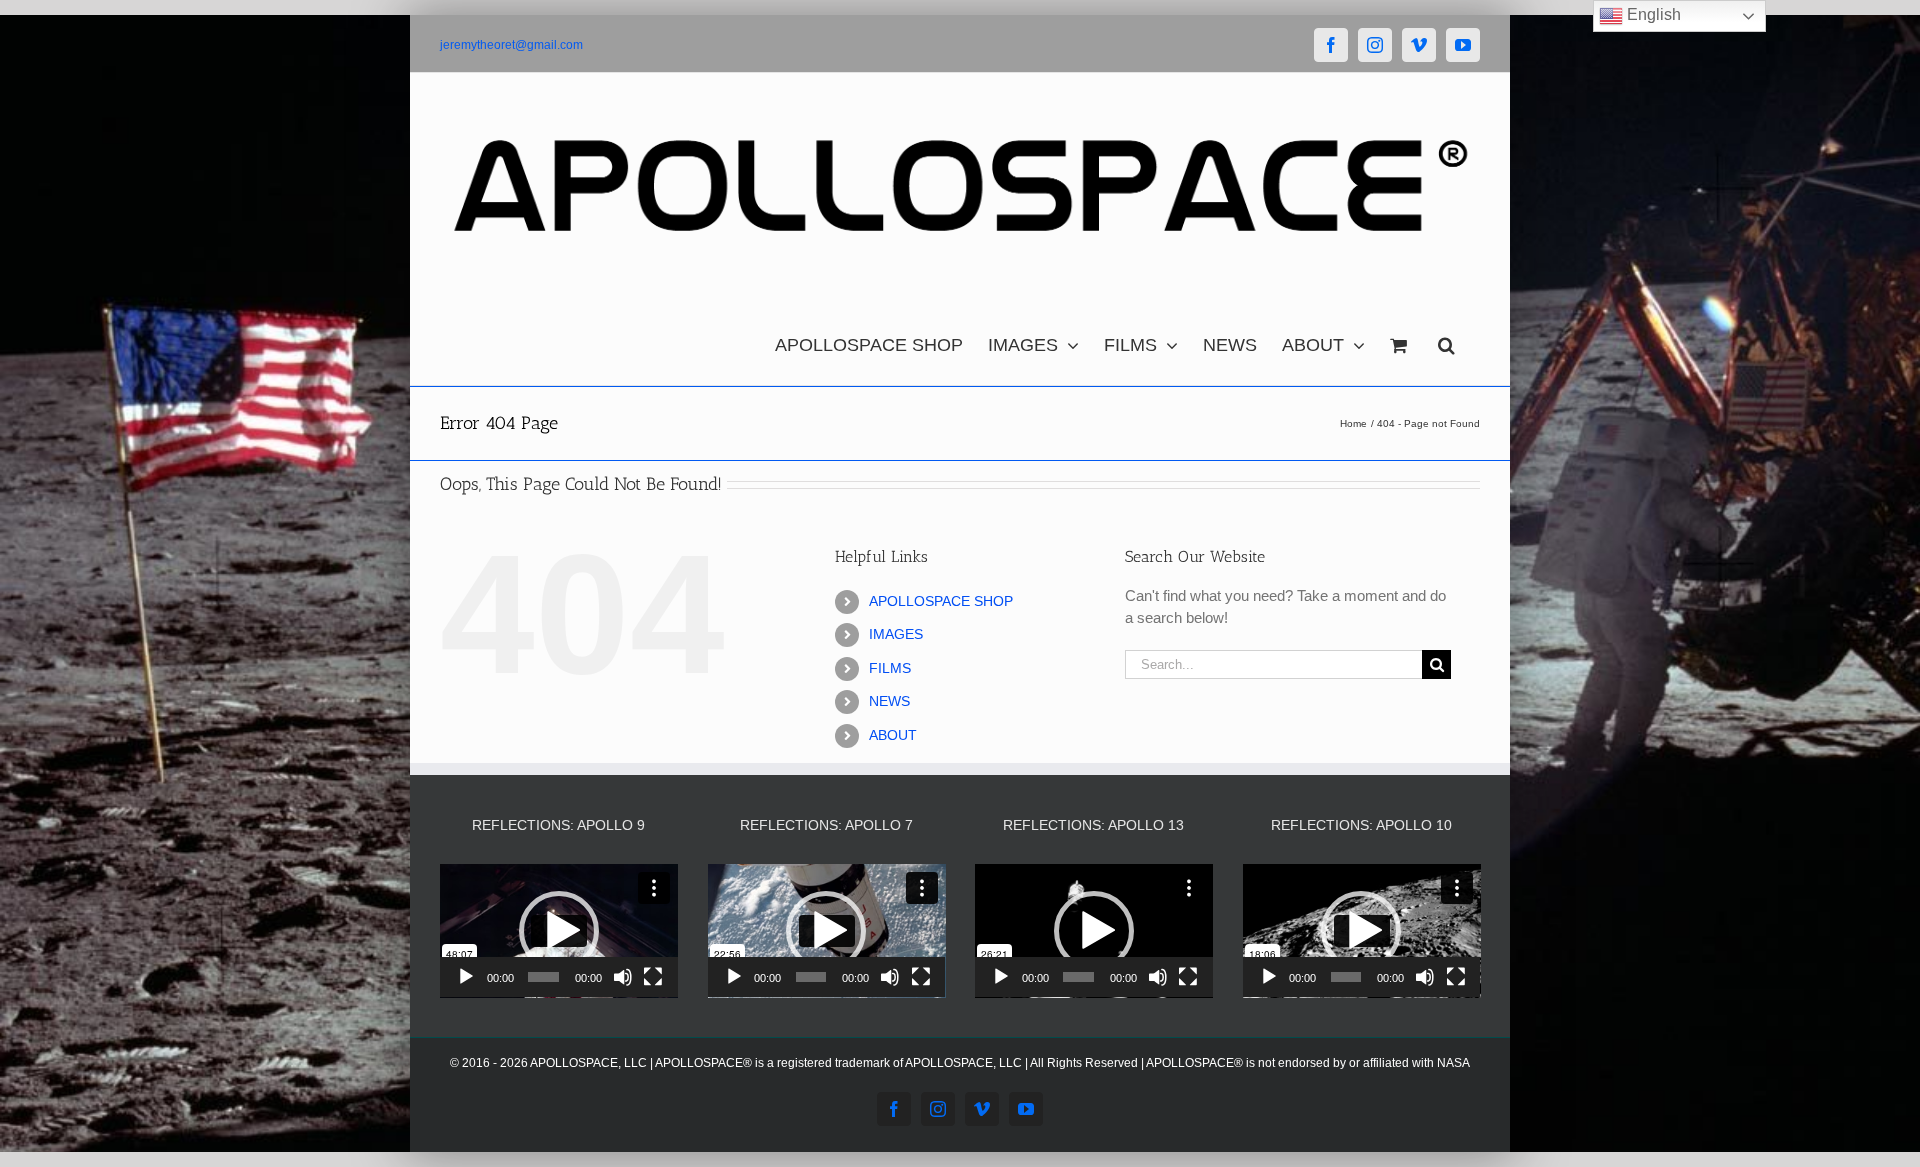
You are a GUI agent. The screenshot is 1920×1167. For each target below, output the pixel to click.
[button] (1446, 340)
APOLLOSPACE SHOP (941, 601)
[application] (559, 931)
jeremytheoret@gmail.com (511, 45)
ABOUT (893, 735)
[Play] (466, 977)
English (1652, 14)
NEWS (889, 701)
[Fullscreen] (653, 977)
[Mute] (623, 977)
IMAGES (896, 634)
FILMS (890, 668)
